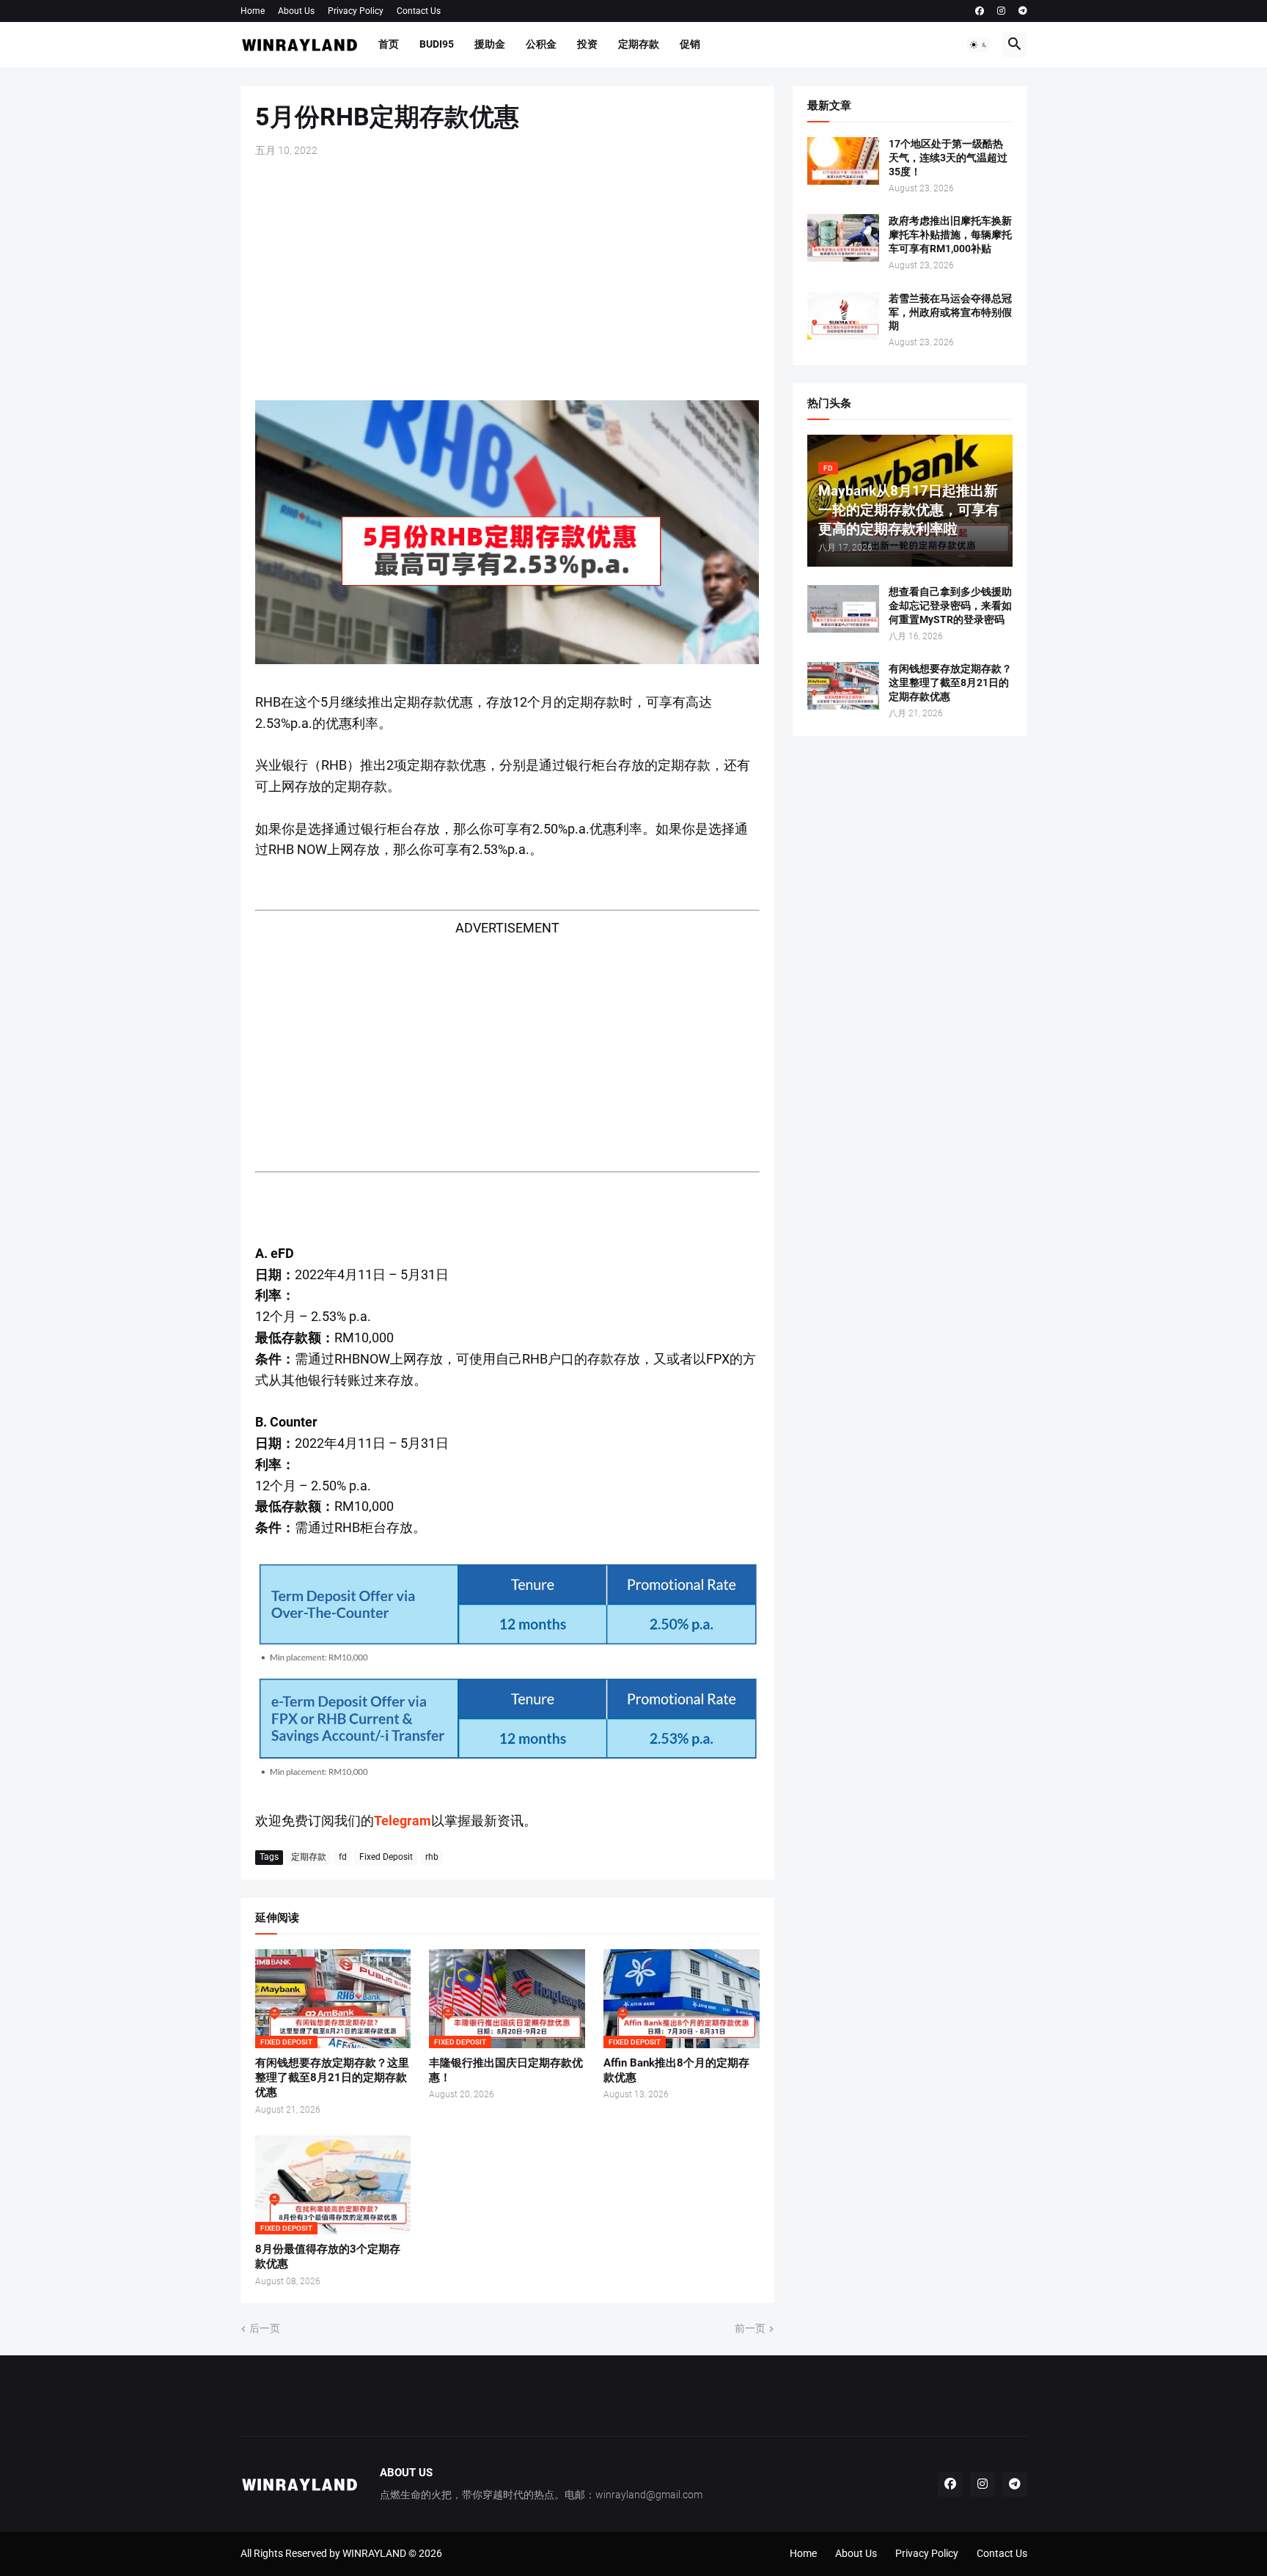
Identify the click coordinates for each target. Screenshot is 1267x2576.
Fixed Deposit (386, 1857)
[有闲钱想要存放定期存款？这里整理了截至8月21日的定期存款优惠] (843, 686)
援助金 (490, 44)
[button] (979, 45)
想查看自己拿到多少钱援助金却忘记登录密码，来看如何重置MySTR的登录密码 (950, 606)
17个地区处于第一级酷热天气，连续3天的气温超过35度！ (948, 158)
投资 (587, 44)
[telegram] (1023, 11)
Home (253, 11)
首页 (389, 44)
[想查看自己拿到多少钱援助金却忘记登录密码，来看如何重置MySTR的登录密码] (843, 609)
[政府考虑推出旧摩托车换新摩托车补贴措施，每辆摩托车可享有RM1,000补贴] (843, 238)
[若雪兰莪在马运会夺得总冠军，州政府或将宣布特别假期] (843, 316)
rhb (432, 1857)
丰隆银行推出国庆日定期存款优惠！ (506, 2070)
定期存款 (639, 44)
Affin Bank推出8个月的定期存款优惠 (676, 2070)
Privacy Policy (356, 11)
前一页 (750, 2328)
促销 (690, 44)
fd (343, 1857)
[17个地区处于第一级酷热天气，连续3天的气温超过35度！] (843, 161)
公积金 (541, 44)
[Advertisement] (507, 279)
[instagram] (1001, 11)
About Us (296, 11)
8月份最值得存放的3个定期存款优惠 (328, 2256)
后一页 (265, 2328)
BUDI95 (437, 44)
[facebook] (980, 11)
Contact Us (419, 11)
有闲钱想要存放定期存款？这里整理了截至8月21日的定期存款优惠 (332, 2078)
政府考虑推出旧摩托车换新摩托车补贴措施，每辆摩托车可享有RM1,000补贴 (950, 235)
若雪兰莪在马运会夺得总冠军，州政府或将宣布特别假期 (950, 312)
